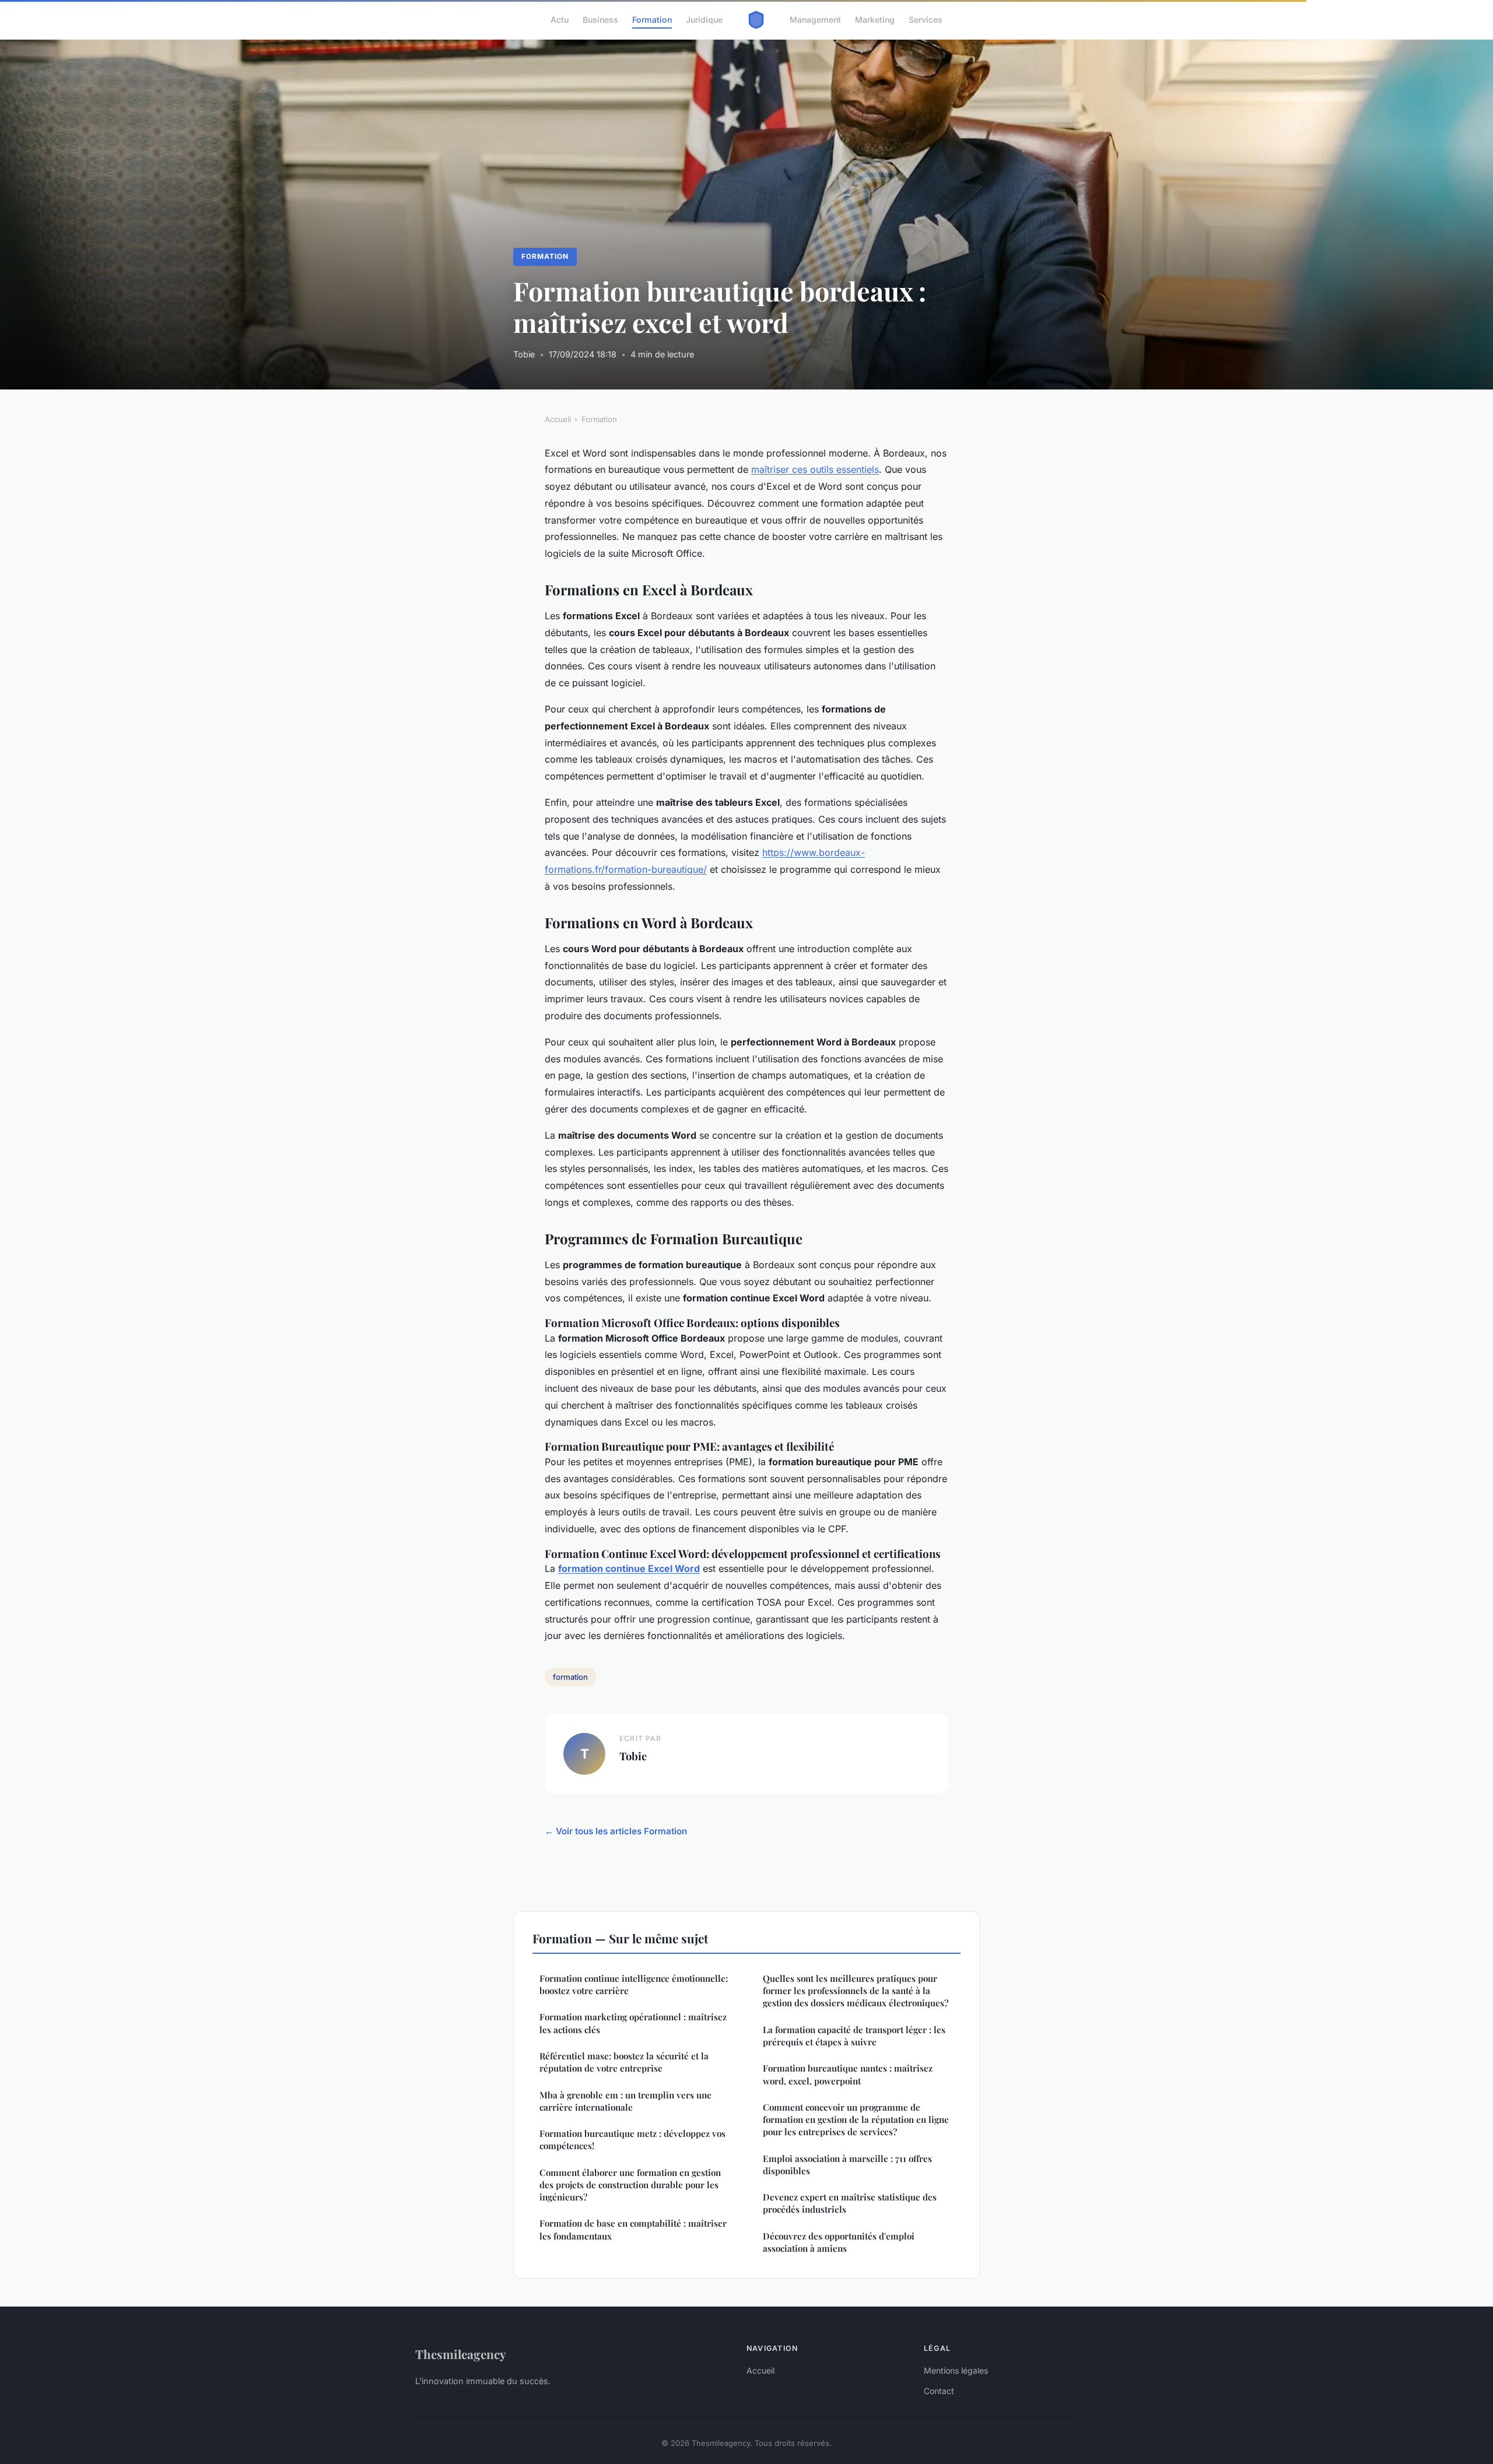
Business (600, 20)
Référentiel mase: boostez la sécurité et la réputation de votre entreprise (624, 2062)
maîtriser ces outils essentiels (815, 469)
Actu (560, 20)
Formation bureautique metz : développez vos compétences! (632, 2140)
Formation (652, 20)
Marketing (875, 20)
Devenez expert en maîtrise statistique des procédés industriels (850, 2203)
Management (815, 20)
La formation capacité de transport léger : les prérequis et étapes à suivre (854, 2036)
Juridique (704, 20)
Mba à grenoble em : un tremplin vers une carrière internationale (625, 2101)
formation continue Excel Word (629, 1568)
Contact (939, 2391)
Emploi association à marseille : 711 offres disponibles (847, 2165)
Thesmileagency (461, 2354)
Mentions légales (956, 2370)
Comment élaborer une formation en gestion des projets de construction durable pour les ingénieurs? (630, 2185)
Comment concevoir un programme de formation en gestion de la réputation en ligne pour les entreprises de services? (856, 2120)
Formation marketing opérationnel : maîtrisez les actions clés (633, 2023)
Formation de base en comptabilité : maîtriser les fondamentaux (633, 2229)
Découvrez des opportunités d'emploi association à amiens (839, 2242)
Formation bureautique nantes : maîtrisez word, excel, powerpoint (848, 2074)
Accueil (558, 419)
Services (926, 20)
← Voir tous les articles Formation (616, 1831)
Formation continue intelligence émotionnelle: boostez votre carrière (634, 1984)
